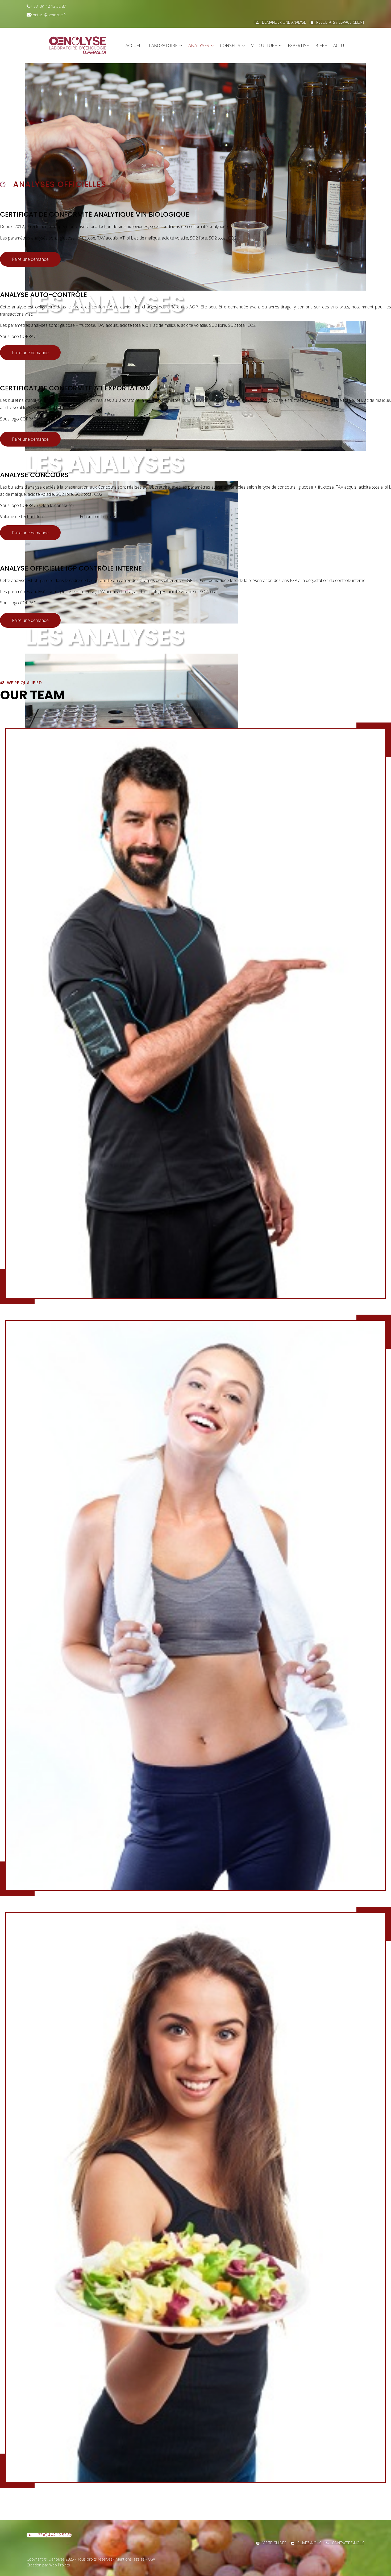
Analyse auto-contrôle (43, 295)
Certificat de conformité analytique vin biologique (95, 214)
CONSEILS (230, 46)
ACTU (339, 46)
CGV (151, 2559)
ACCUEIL (134, 46)
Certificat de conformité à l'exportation (75, 388)
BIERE (321, 46)
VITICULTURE (264, 46)
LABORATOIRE (163, 46)
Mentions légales (130, 2559)
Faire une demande (30, 259)
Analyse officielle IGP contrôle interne (71, 568)
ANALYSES (199, 46)
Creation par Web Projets (48, 2565)
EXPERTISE (298, 46)
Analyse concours (34, 475)
